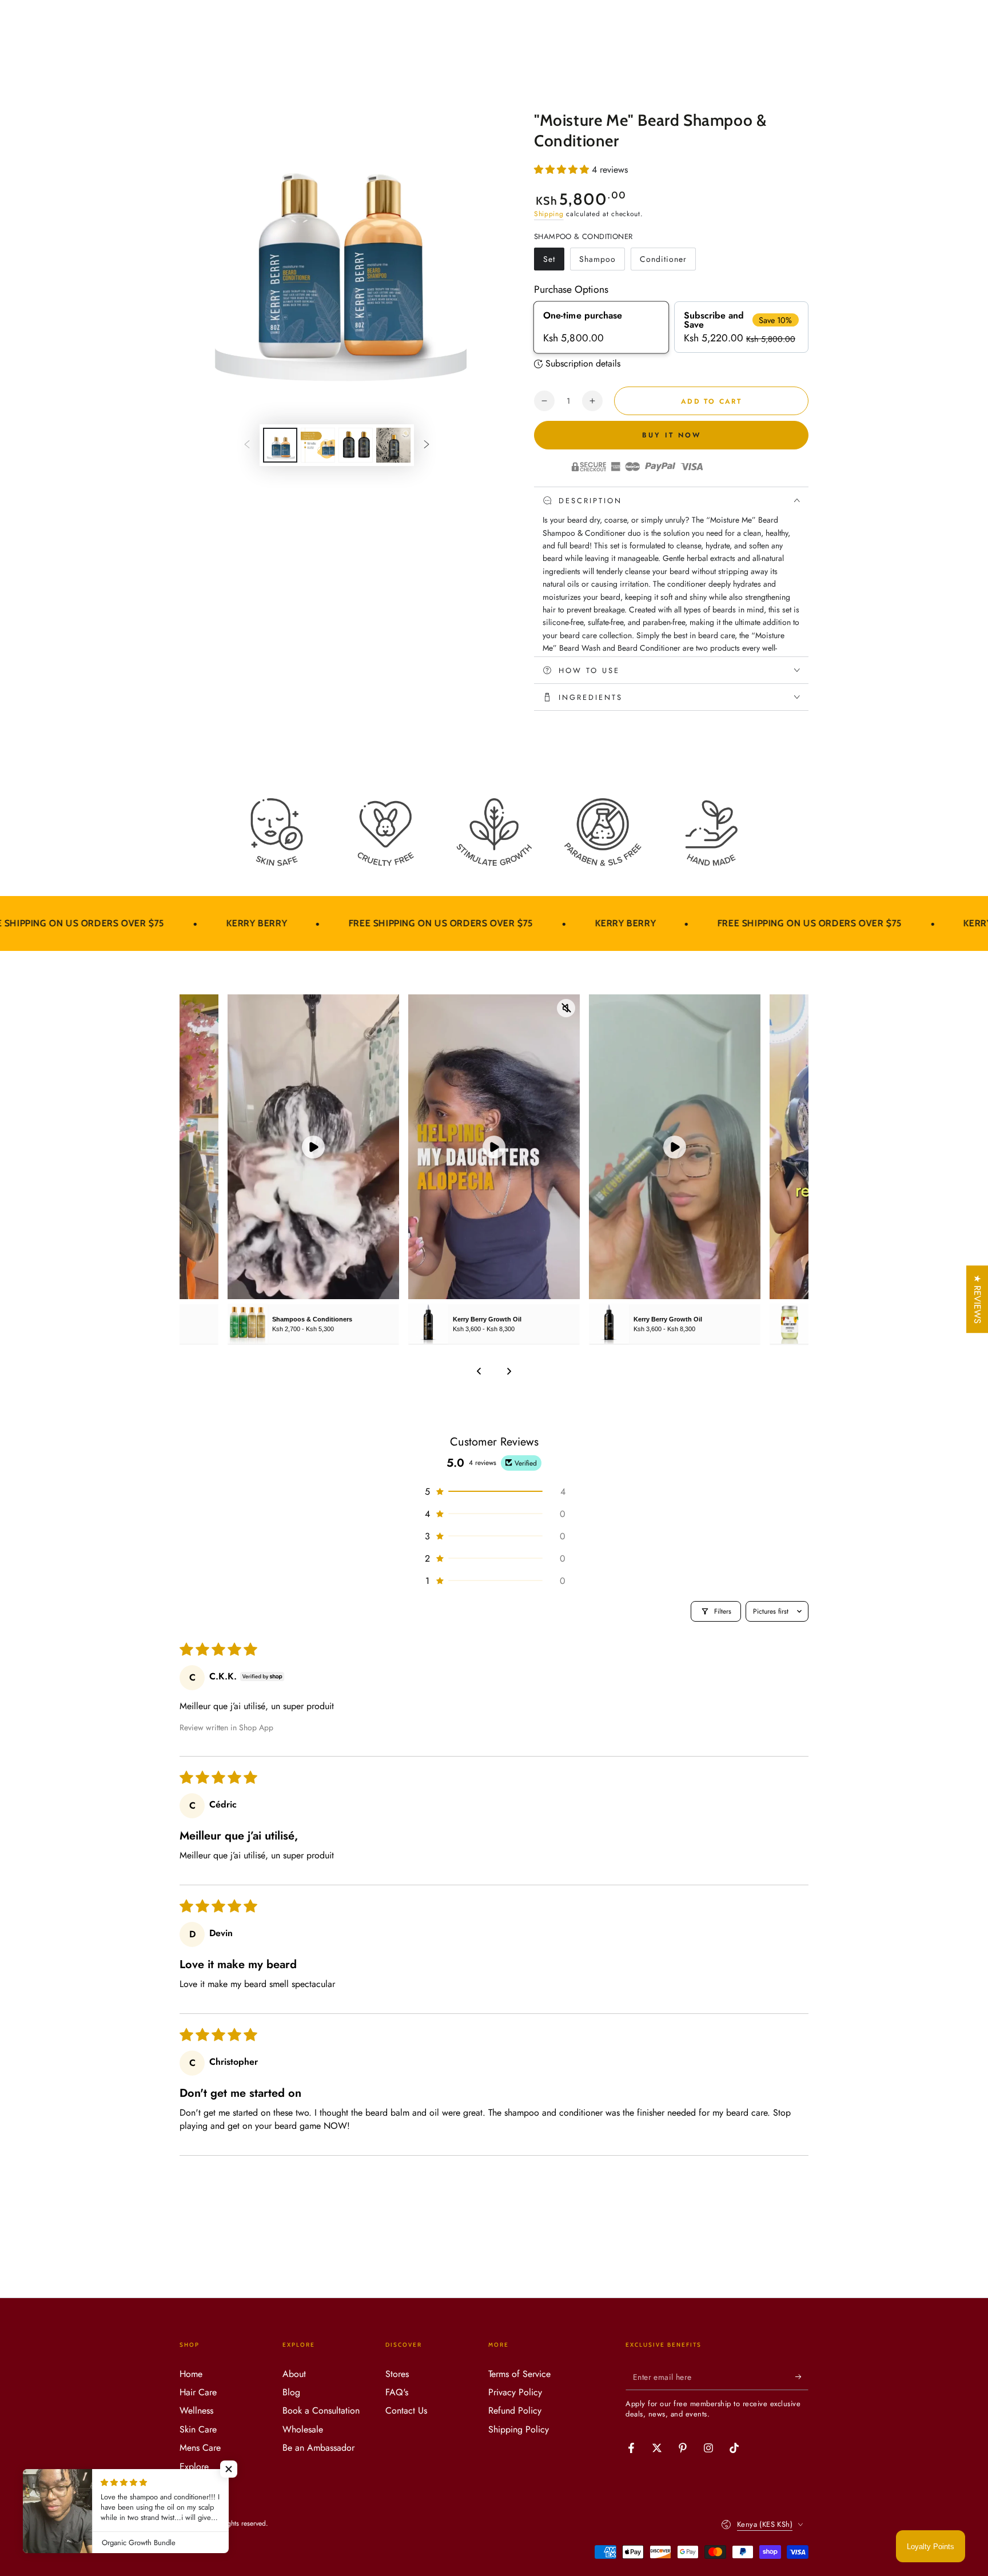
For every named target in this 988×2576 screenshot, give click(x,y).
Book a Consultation (321, 2410)
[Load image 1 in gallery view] (280, 445)
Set (553, 262)
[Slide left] (247, 445)
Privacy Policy (515, 2392)
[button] (563, 170)
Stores (397, 2374)
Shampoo (601, 262)
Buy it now (672, 435)
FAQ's (397, 2392)
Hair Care (198, 2392)
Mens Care (200, 2448)
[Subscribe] (802, 2377)
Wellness (196, 2410)
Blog (291, 2392)
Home (191, 2374)
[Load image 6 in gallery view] (393, 445)
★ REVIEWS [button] (977, 1299)
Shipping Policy (519, 2429)
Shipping (549, 214)
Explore (194, 2466)
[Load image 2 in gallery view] (318, 445)
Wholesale (303, 2429)
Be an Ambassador (318, 2448)
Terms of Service (519, 2374)
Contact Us (406, 2410)
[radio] (601, 327)
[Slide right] (427, 445)
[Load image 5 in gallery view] (356, 445)
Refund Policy (515, 2410)
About (294, 2374)
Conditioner (663, 262)
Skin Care (198, 2429)
